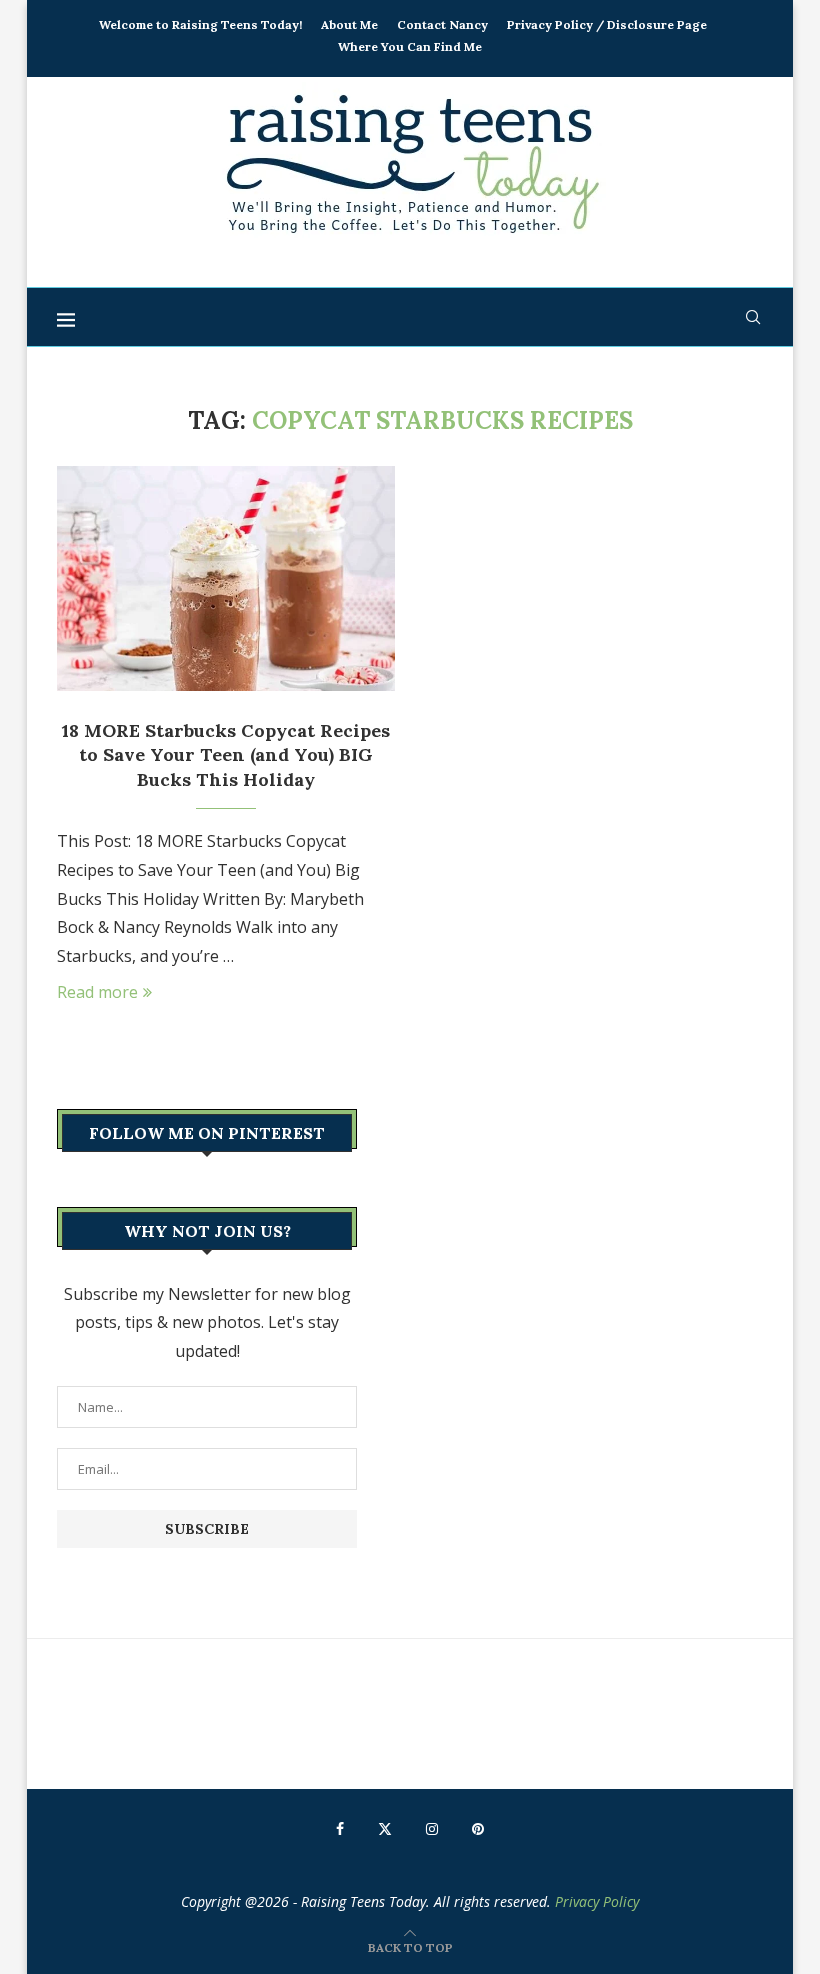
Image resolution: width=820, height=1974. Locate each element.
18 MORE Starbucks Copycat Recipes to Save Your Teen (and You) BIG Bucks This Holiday (226, 755)
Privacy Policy (597, 1901)
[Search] (753, 317)
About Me (349, 24)
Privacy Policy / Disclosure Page (607, 24)
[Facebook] (340, 1829)
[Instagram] (432, 1829)
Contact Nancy (442, 24)
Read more (97, 992)
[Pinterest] (478, 1829)
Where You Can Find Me (410, 46)
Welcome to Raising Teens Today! (200, 24)
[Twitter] (385, 1829)
